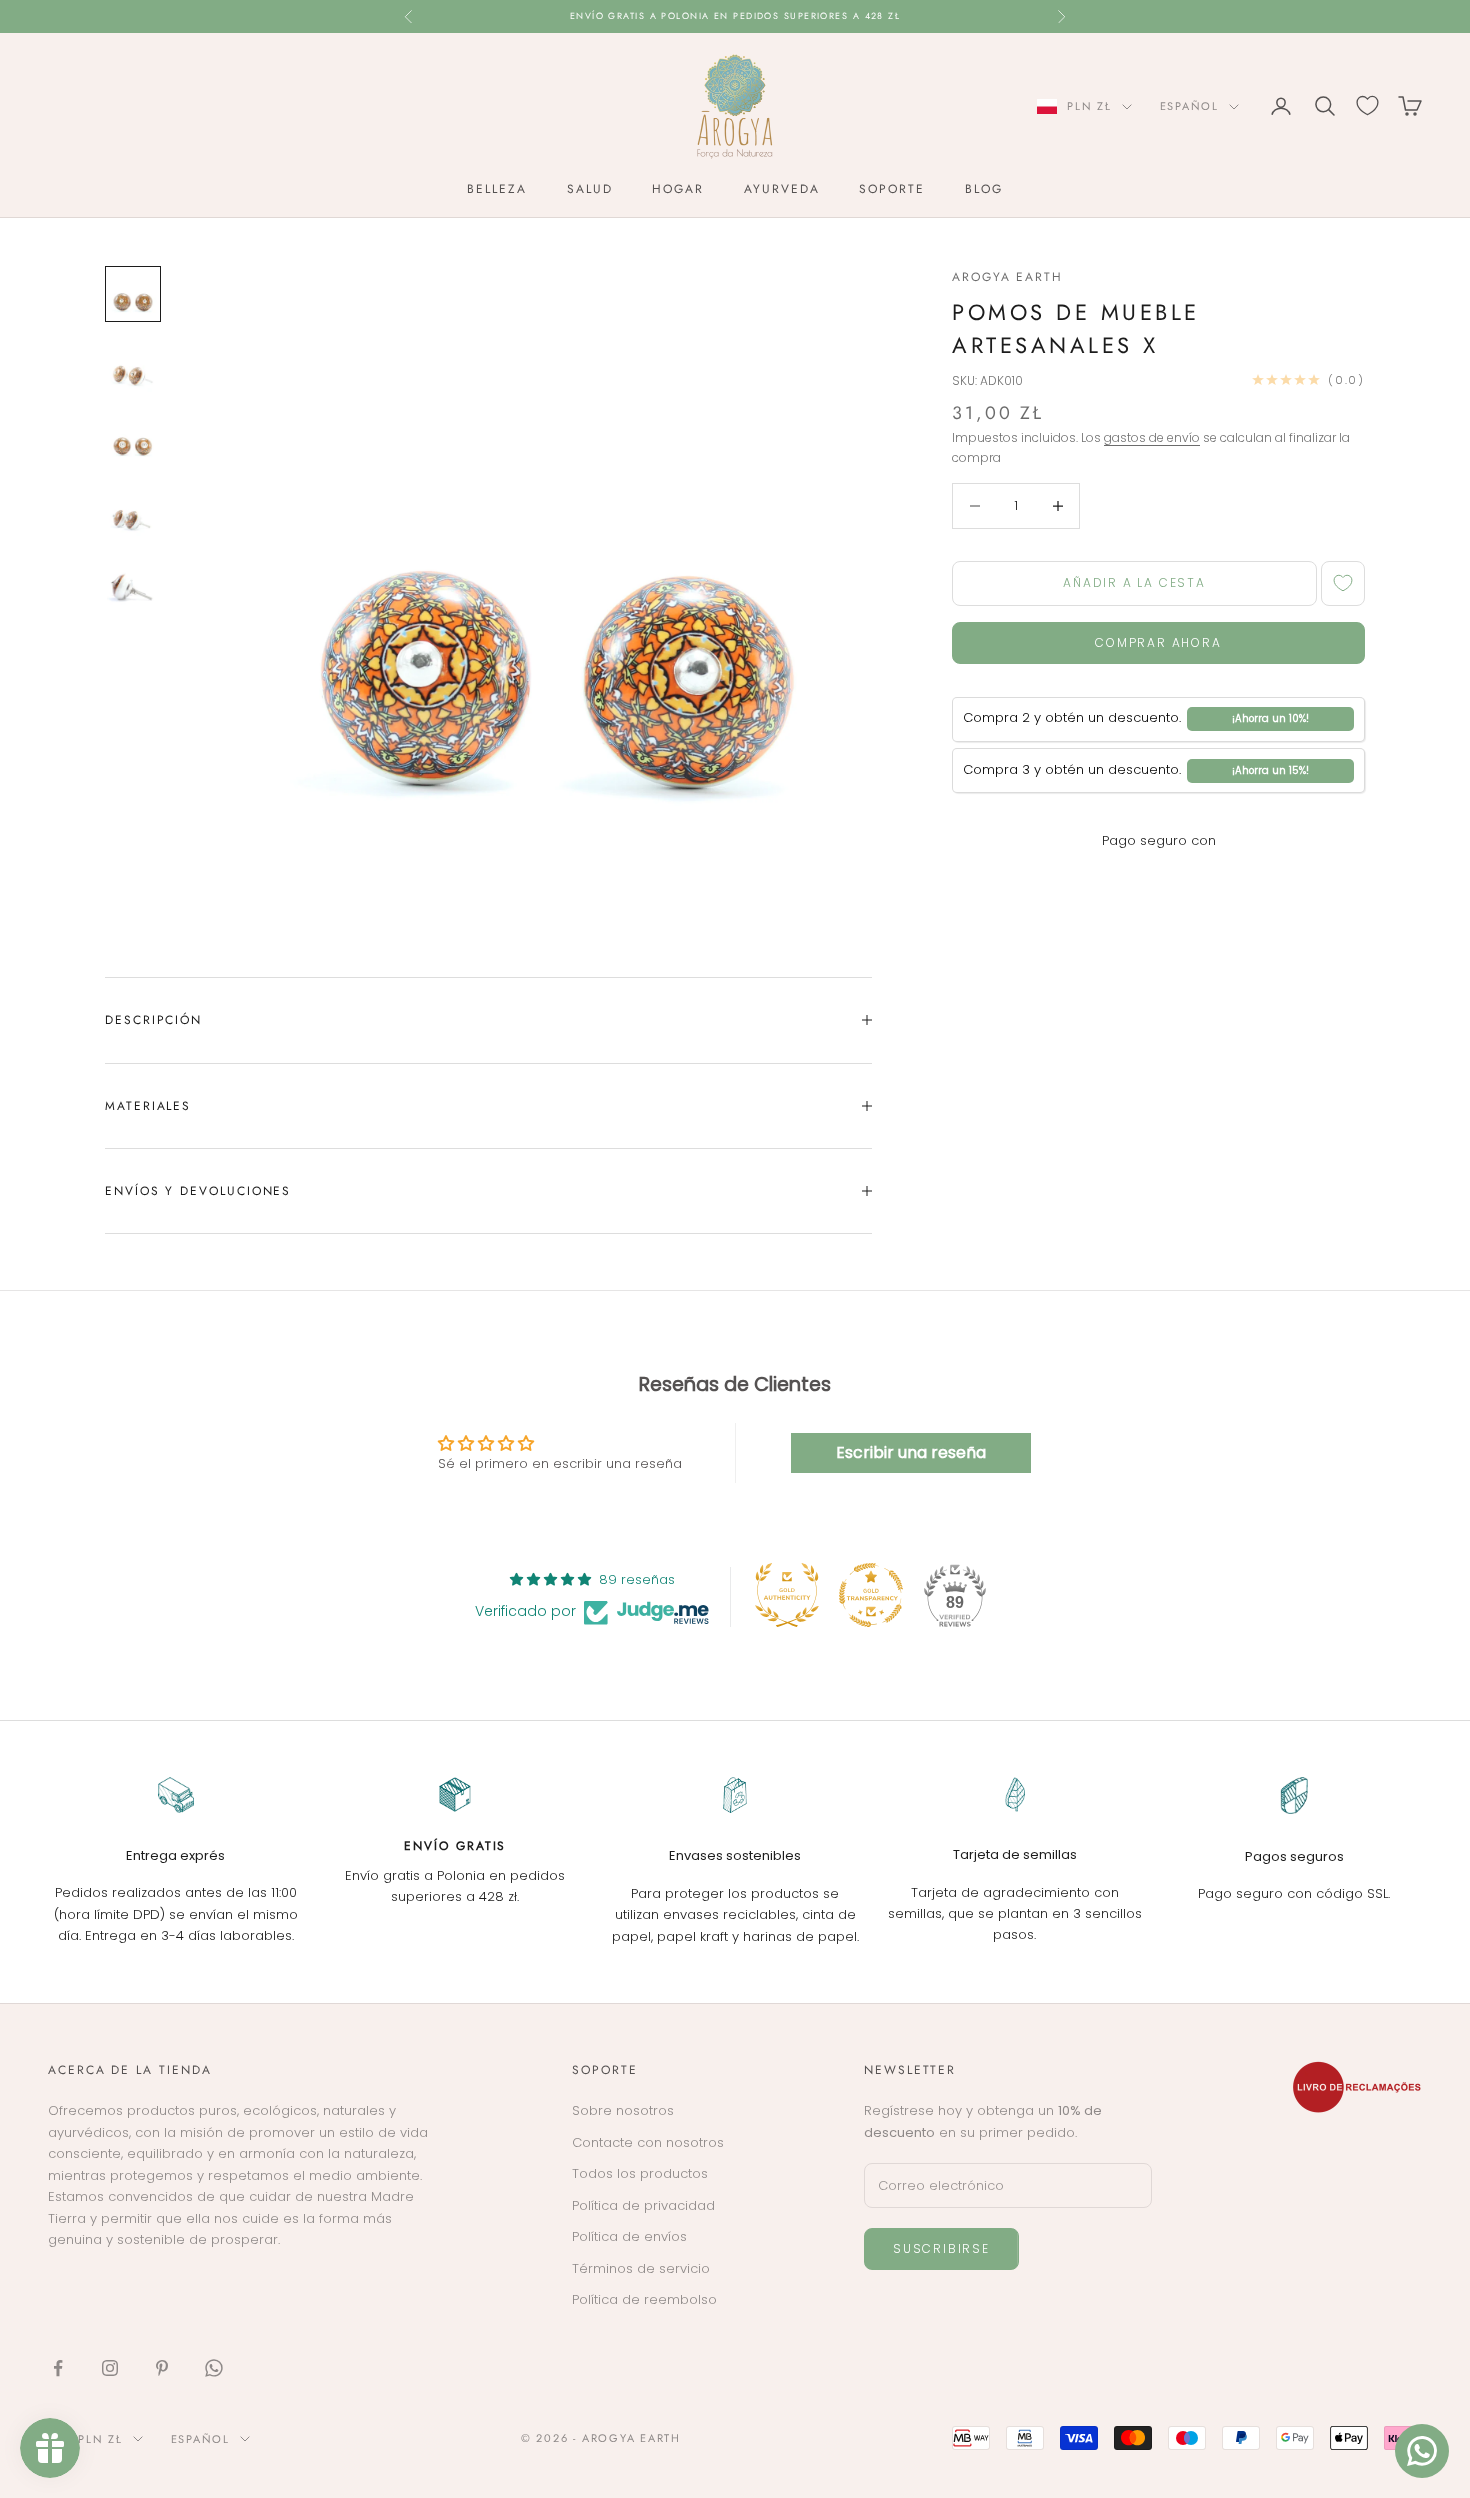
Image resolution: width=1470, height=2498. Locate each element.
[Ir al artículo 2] (133, 366)
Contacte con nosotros (648, 2142)
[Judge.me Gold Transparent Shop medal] (871, 1595)
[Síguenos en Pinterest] (162, 2368)
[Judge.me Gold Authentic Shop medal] (787, 1595)
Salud (590, 189)
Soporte (891, 189)
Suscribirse (941, 2248)
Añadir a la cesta (1134, 582)
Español (1189, 106)
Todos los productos (640, 2173)
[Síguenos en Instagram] (110, 2368)
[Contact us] (1422, 2451)
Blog (984, 189)
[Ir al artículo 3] (133, 438)
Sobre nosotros (623, 2110)
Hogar (678, 189)
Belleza (496, 189)
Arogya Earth (1007, 277)
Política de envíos (629, 2236)
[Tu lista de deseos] (1367, 105)
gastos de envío (1152, 437)
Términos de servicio (641, 2268)
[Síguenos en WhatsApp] (214, 2368)
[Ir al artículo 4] (133, 510)
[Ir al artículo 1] (133, 294)
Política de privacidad (643, 2205)
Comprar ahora (1158, 642)
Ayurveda (781, 189)
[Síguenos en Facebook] (58, 2368)
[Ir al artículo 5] (133, 582)
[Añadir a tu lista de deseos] (1343, 583)
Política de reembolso (644, 2299)
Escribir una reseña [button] (911, 1452)
